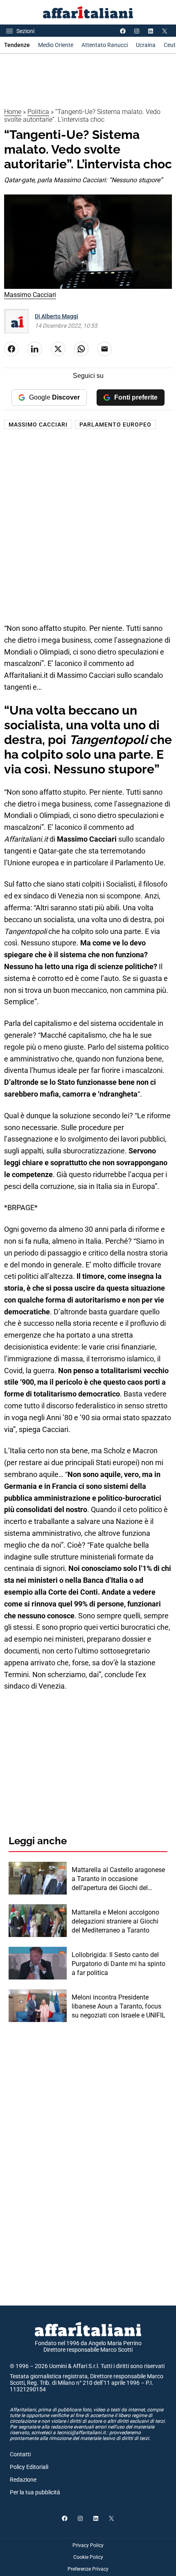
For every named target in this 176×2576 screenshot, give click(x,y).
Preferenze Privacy (88, 2569)
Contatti (20, 2454)
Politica (38, 112)
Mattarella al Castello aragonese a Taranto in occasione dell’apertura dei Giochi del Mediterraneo (118, 1879)
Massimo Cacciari (38, 424)
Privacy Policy (88, 2545)
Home (13, 112)
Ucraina (146, 45)
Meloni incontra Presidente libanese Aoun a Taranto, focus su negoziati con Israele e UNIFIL (118, 2006)
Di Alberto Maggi (56, 316)
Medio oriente (56, 45)
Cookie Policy (88, 2557)
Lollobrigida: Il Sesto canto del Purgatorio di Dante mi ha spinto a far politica (118, 1964)
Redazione (23, 2480)
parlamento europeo (115, 424)
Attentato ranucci (105, 45)
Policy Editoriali (29, 2467)
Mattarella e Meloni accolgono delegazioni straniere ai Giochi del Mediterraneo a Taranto (115, 1921)
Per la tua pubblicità (35, 2492)
